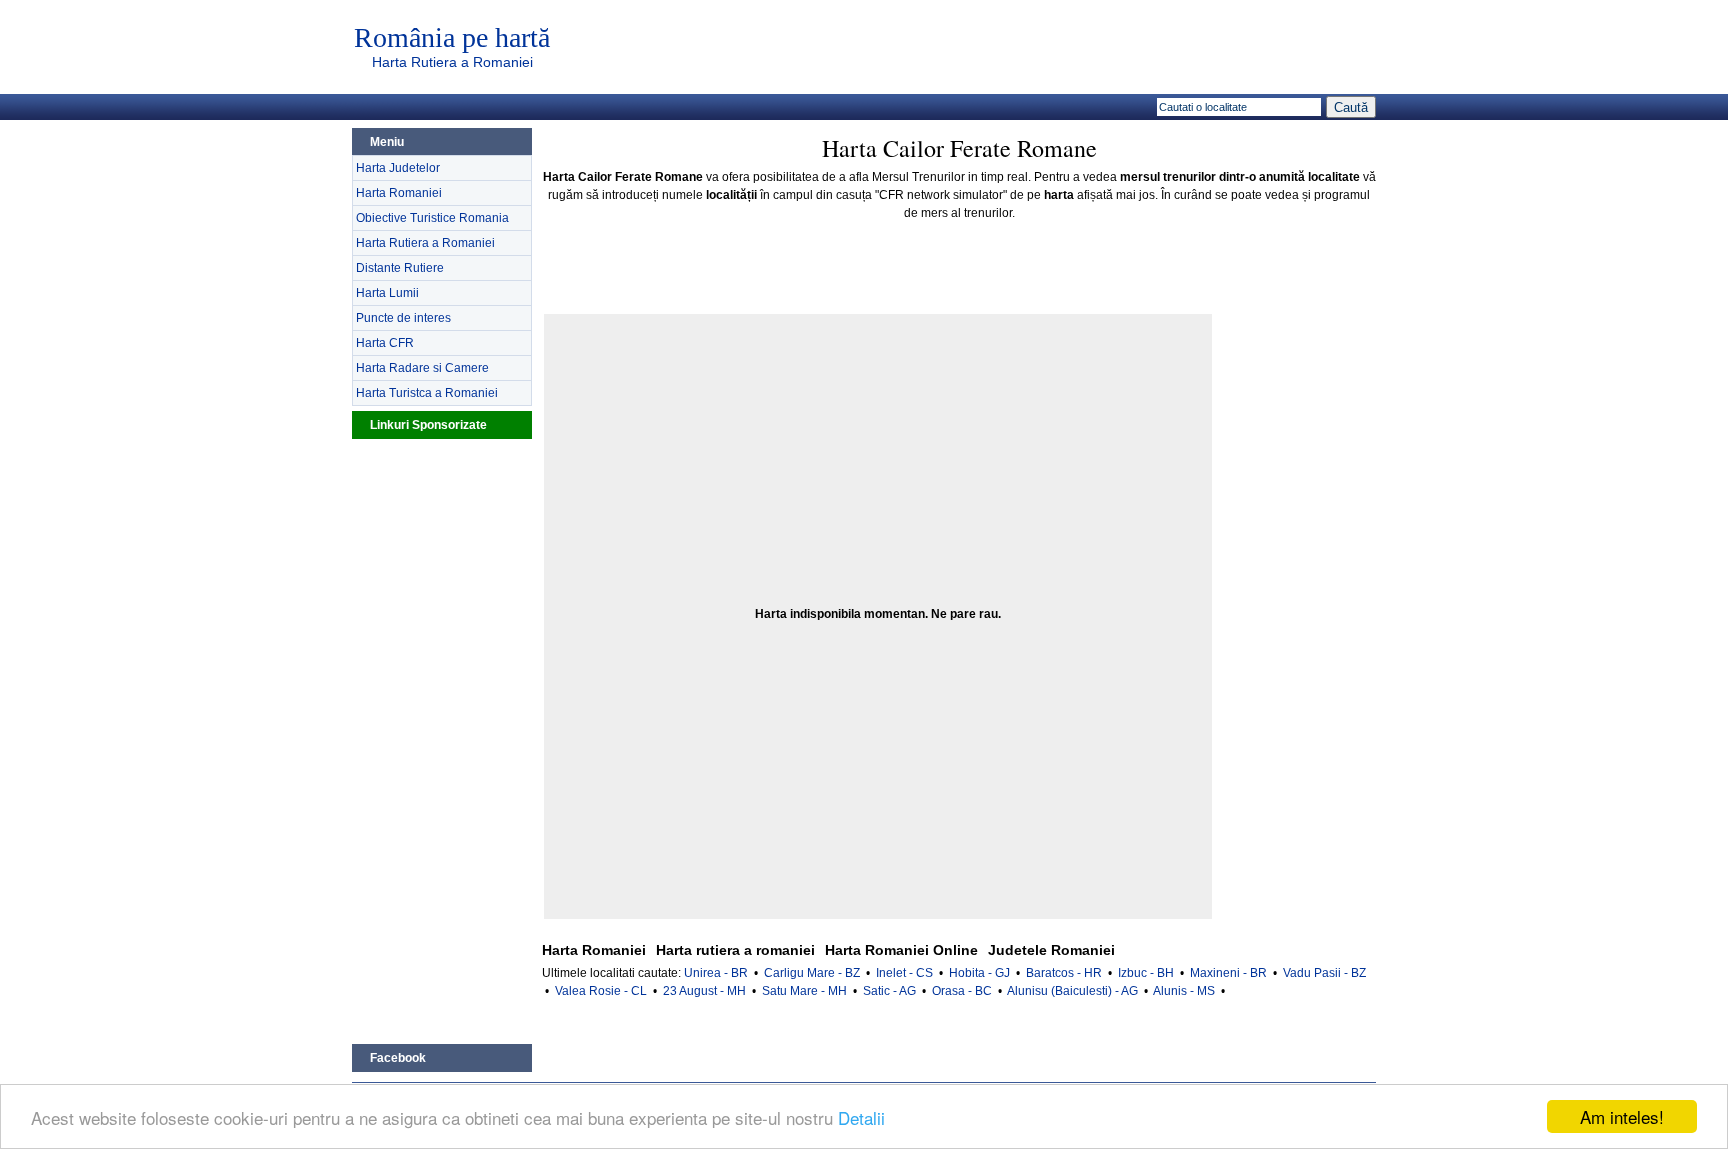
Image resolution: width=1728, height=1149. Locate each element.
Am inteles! (1622, 1116)
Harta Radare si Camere (422, 368)
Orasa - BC (962, 991)
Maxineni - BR (1228, 973)
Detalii (861, 1117)
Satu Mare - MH (804, 991)
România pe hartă (452, 38)
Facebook (398, 1058)
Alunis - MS (1184, 991)
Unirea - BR (716, 973)
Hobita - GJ (979, 973)
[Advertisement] (442, 739)
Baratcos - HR (1064, 973)
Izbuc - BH (1146, 973)
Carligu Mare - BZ (812, 973)
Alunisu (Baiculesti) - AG (1072, 991)
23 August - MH (704, 991)
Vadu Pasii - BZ (1324, 973)
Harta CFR (385, 343)
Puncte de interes (403, 318)
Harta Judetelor (398, 168)
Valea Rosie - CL (601, 991)
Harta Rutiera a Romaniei (452, 62)
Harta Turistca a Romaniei (427, 393)
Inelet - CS (904, 973)
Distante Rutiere (400, 268)
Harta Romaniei (399, 193)
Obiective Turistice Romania (432, 218)
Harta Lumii (387, 293)
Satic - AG (889, 991)
